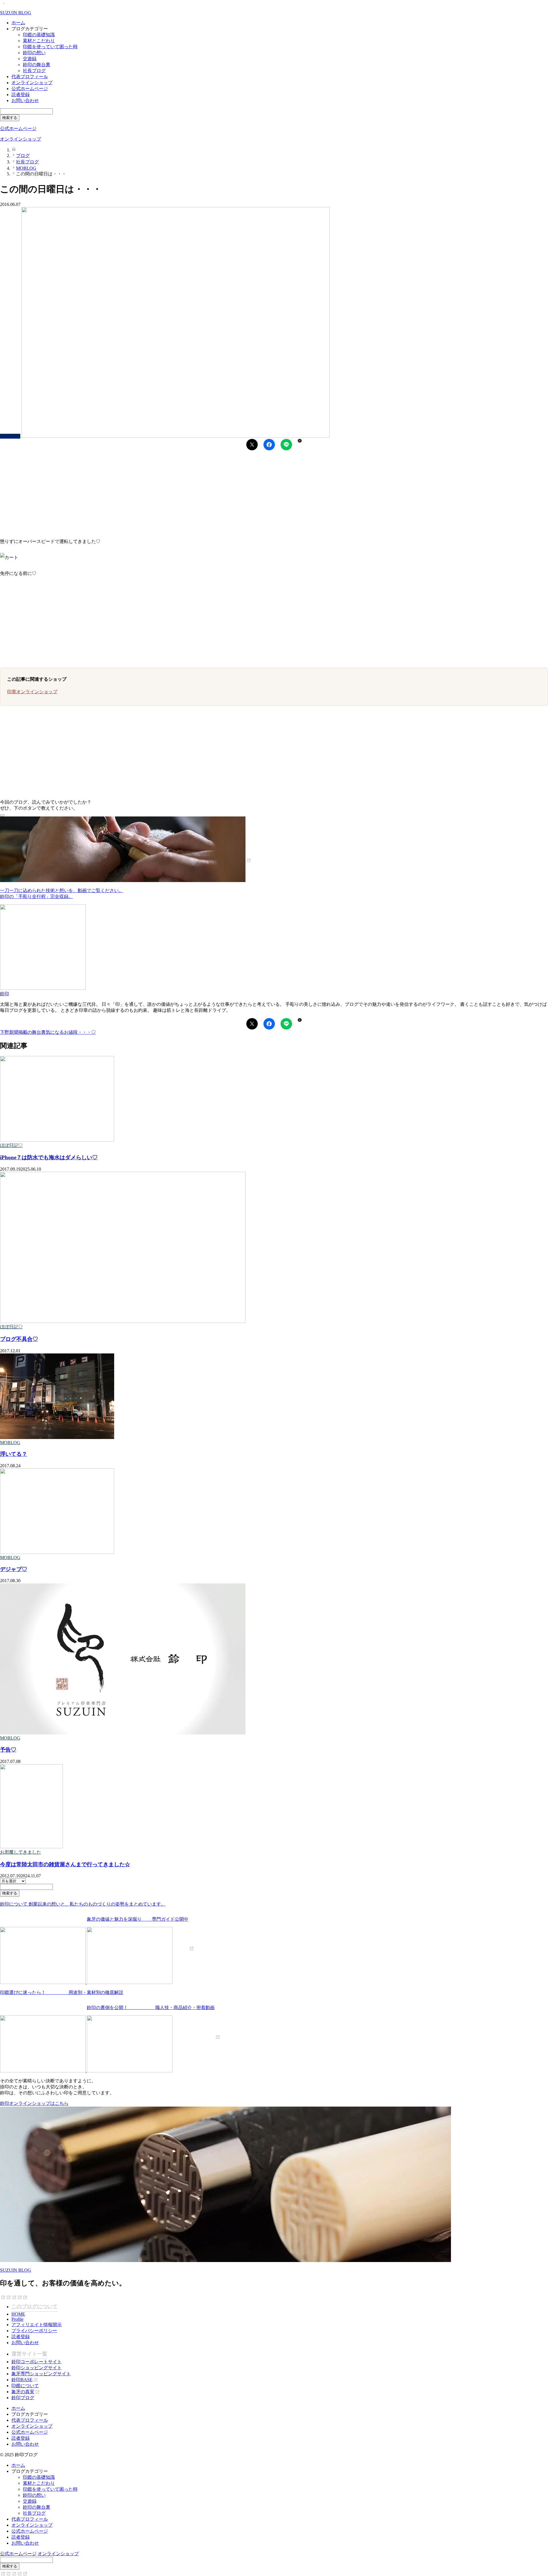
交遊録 (30, 59)
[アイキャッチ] (57, 1140)
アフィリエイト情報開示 (37, 2325)
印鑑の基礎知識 (39, 35)
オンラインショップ (32, 83)
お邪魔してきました (21, 1852)
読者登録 (21, 95)
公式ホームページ (30, 89)
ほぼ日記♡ (11, 1145)
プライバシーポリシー (34, 2331)
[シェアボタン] (252, 445)
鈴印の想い (34, 53)
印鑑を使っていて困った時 (50, 47)
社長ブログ (34, 71)
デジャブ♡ (14, 1569)
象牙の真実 (23, 2392)
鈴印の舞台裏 (37, 65)
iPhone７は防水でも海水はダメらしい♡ (49, 1157)
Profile (17, 2319)
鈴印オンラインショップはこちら (34, 2103)
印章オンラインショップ (32, 692)
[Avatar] (43, 988)
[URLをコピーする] (300, 441)
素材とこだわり (39, 41)
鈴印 (5, 994)
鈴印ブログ (23, 2398)
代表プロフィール (30, 77)
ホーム (18, 23)
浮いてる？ (14, 1454)
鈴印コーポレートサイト (37, 2362)
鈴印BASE (22, 2380)
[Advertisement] (171, 492)
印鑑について (25, 2386)
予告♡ (8, 1750)
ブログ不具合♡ (19, 1339)
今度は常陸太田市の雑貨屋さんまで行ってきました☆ (65, 1864)
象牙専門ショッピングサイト (41, 2374)
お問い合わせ (25, 101)
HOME (18, 2314)
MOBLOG (10, 1443)
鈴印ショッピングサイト (37, 2368)
